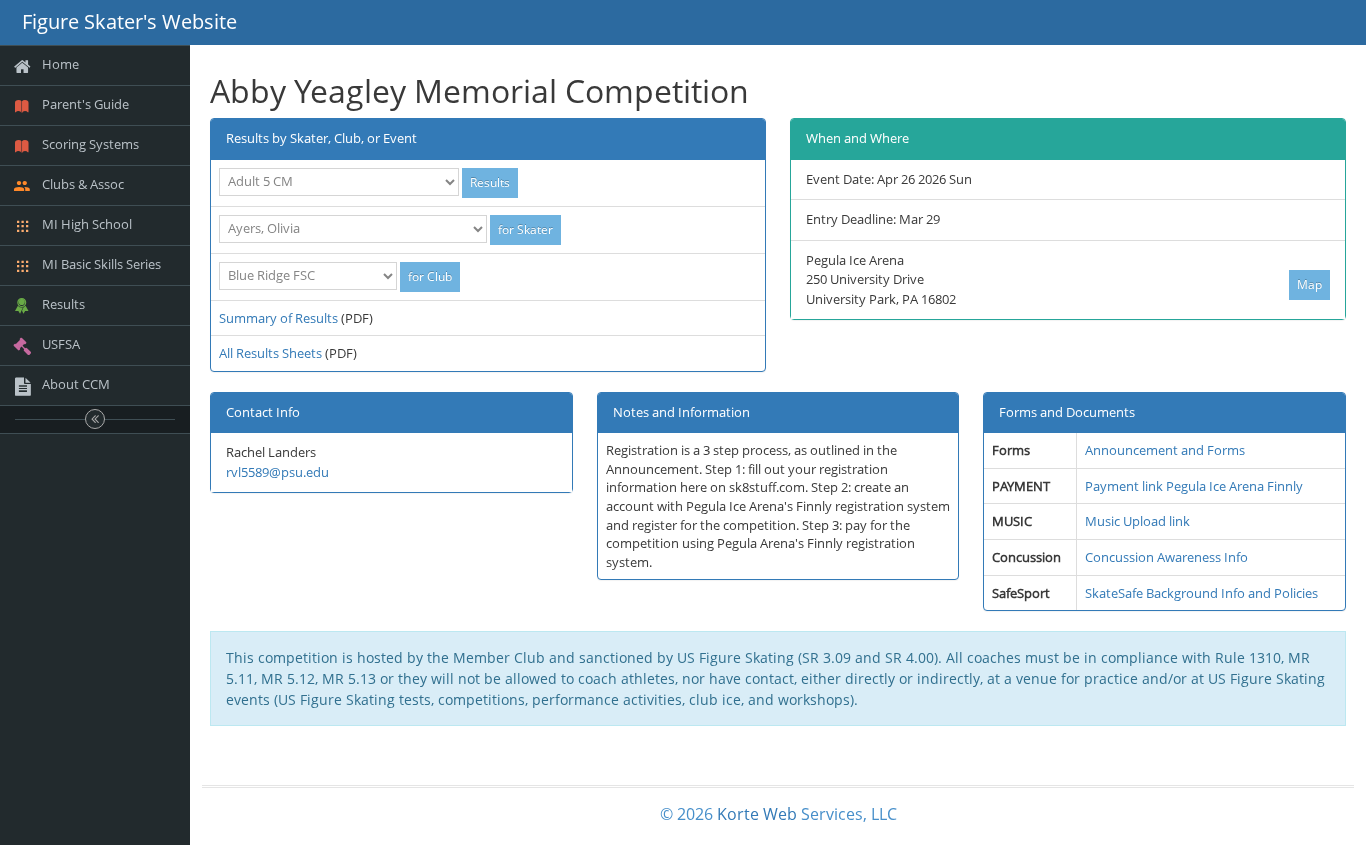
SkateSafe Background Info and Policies (1201, 593)
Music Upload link (1137, 521)
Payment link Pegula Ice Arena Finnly (1194, 486)
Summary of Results (278, 318)
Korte (738, 814)
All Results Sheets (270, 353)
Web (780, 814)
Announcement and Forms (1165, 450)
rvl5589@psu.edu (277, 472)
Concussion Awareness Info (1166, 557)
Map (1309, 284)
